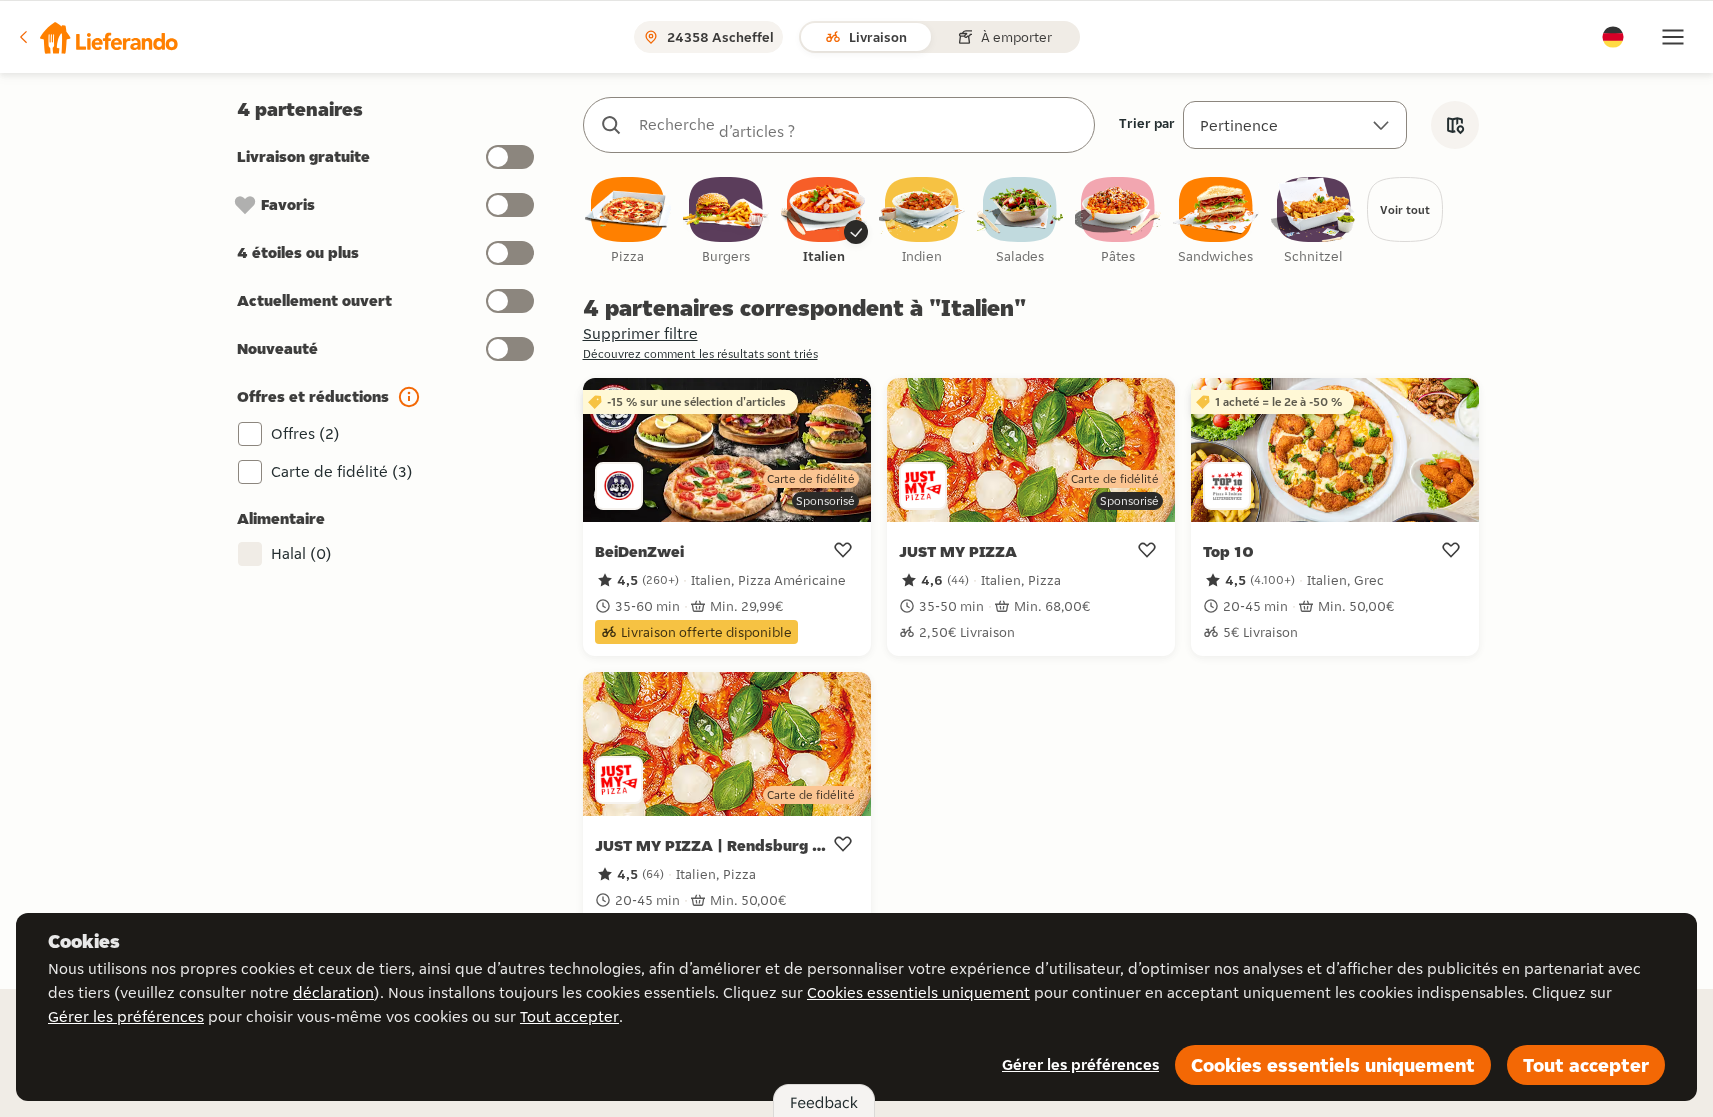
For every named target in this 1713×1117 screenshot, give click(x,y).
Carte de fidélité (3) (342, 471)
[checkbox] (628, 221)
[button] (97, 37)
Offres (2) (305, 433)
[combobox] (859, 125)
